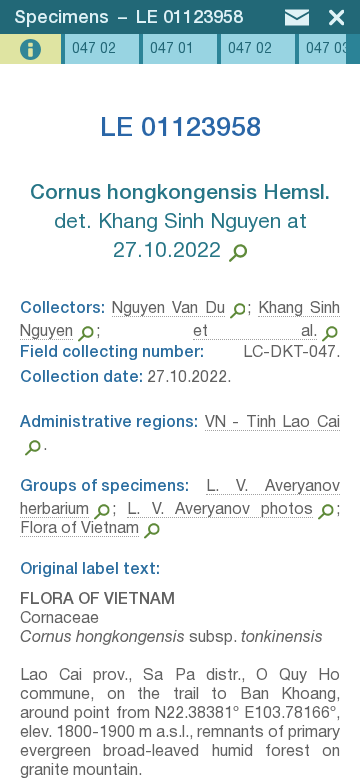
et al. (255, 332)
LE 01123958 (189, 18)
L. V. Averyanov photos (220, 510)
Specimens (61, 18)
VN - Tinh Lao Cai (272, 423)
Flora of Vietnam (79, 529)
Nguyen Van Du (168, 309)
